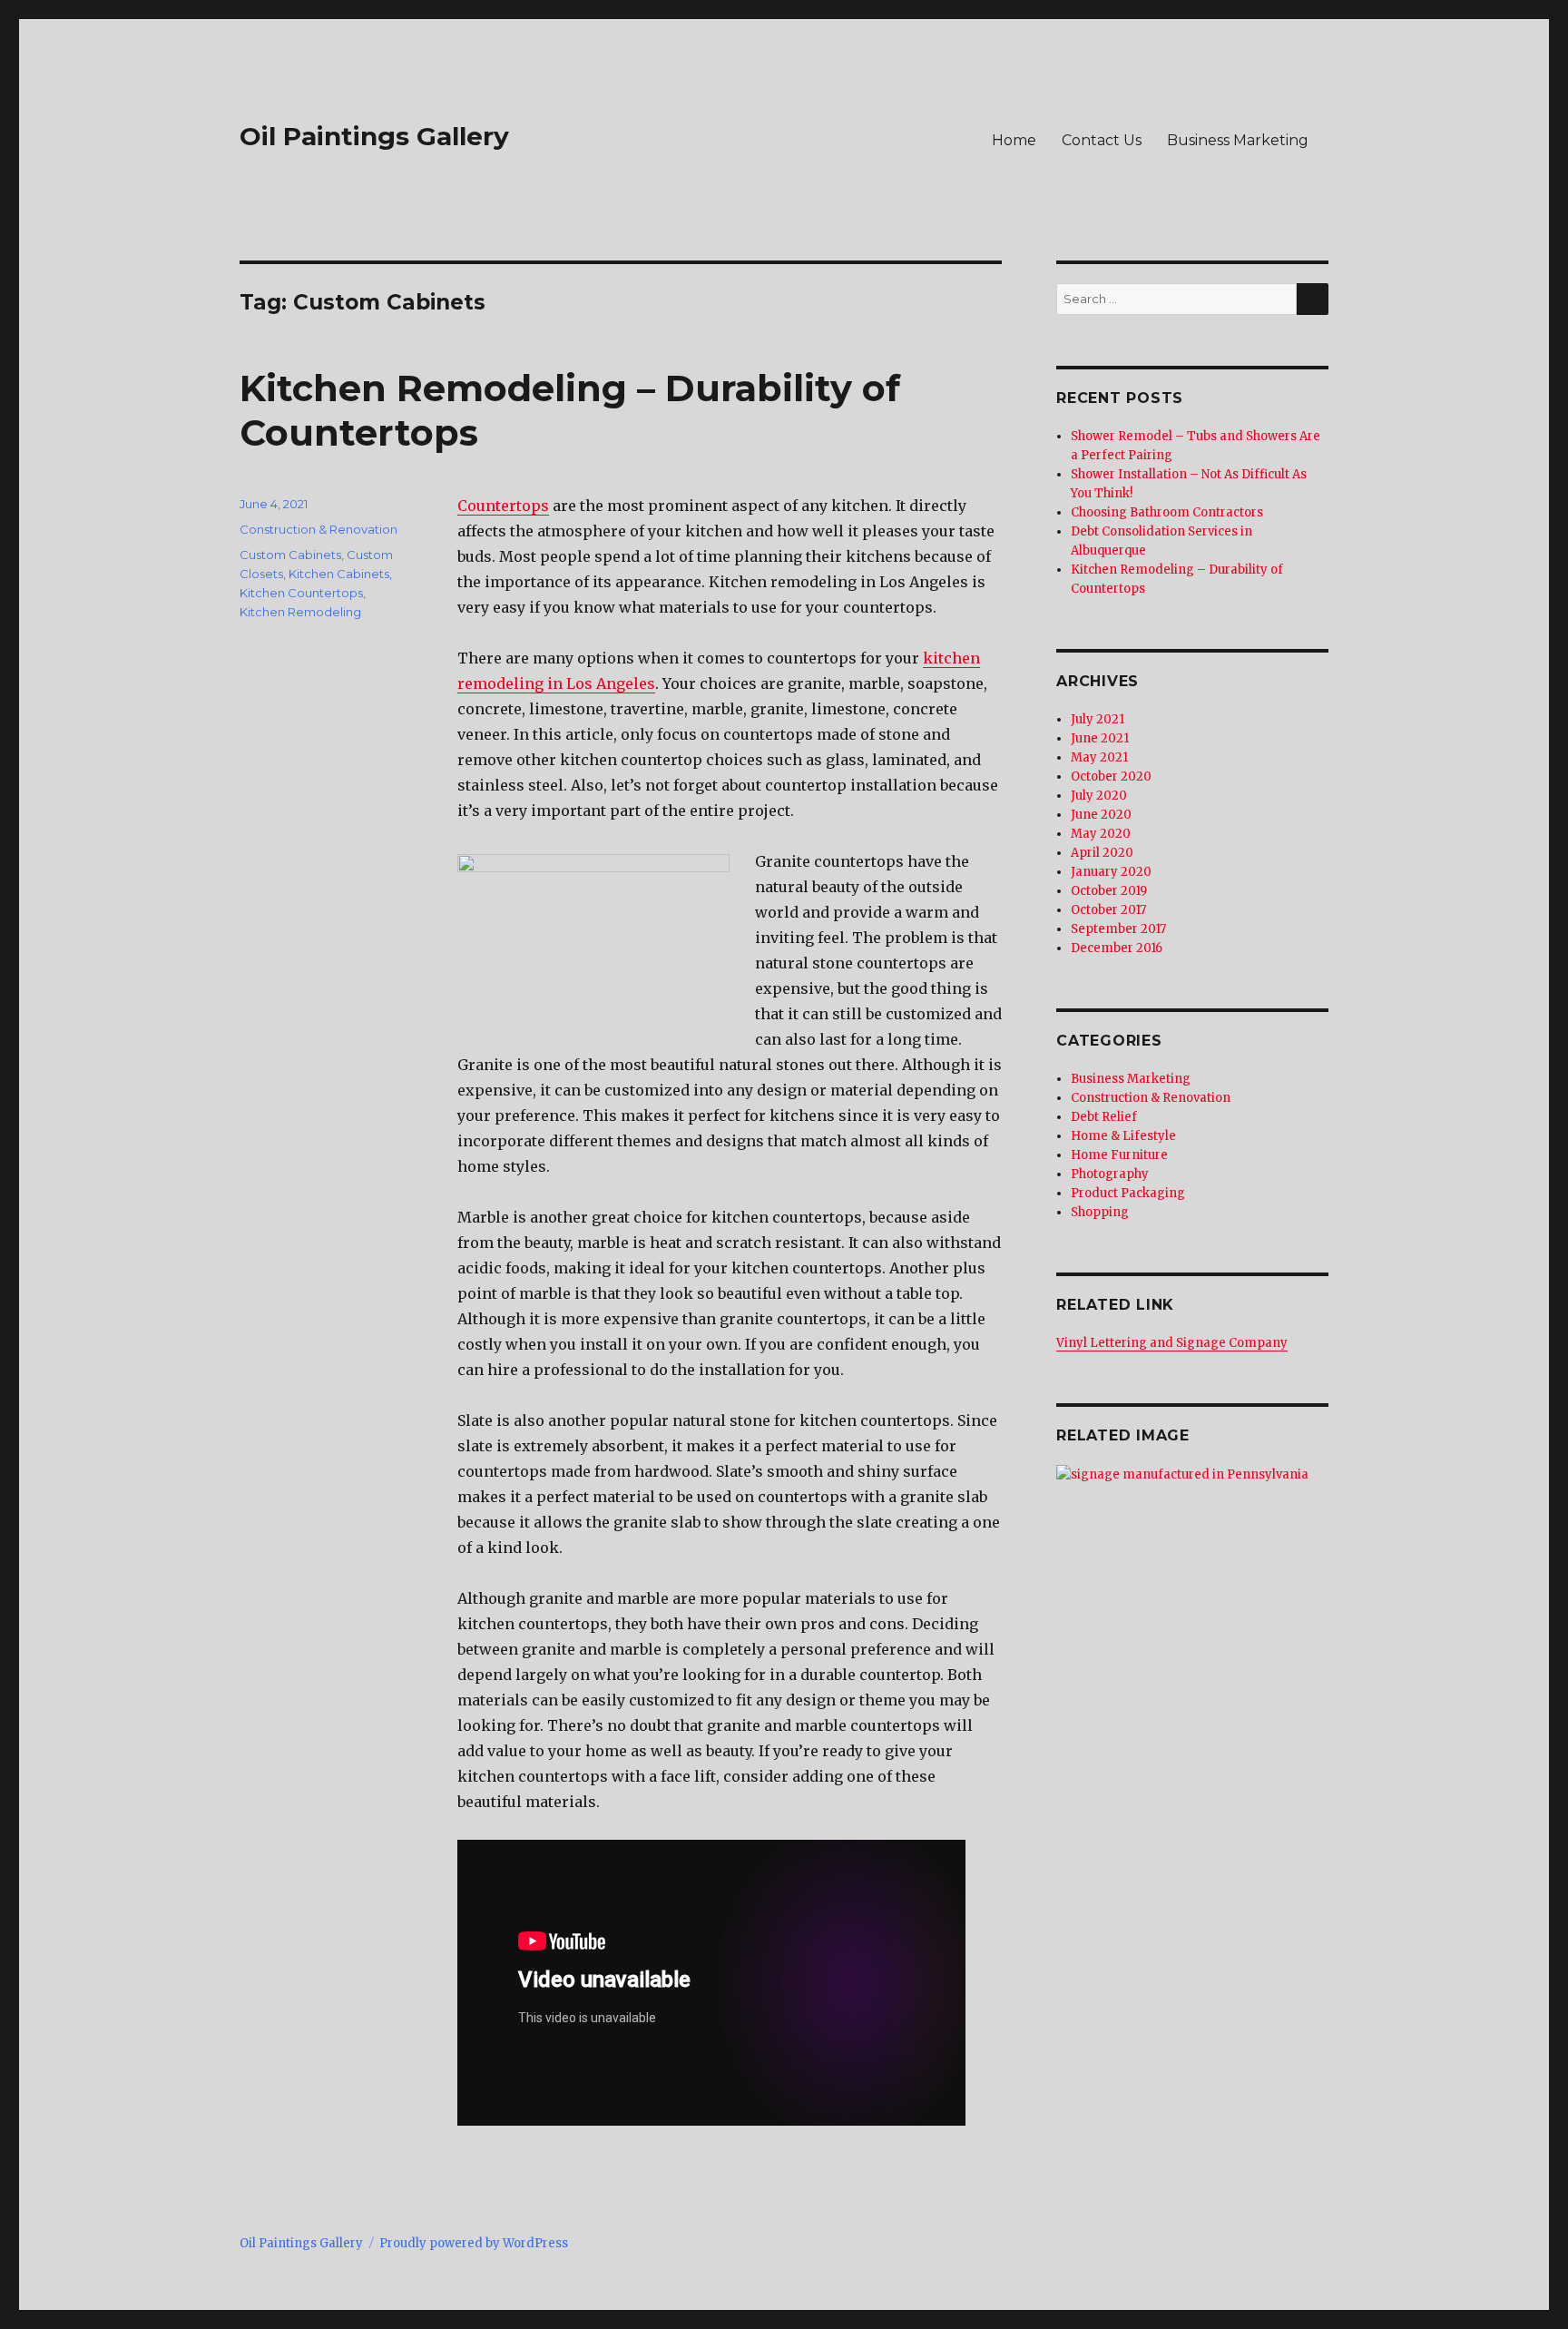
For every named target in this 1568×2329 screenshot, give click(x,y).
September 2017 (1118, 929)
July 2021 (1098, 719)
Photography (1110, 1174)
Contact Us (1102, 140)
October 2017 (1108, 910)
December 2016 (1117, 948)
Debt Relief (1104, 1117)
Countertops (503, 506)
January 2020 (1111, 872)
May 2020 (1101, 834)
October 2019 (1109, 891)
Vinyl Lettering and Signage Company (1172, 1343)
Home (1014, 140)
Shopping (1100, 1212)
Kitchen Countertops (301, 593)
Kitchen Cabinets (339, 574)
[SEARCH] (1313, 299)
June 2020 (1101, 815)
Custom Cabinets (290, 555)
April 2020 (1102, 853)
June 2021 (1100, 738)
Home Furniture (1119, 1155)
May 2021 (1099, 757)
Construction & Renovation (318, 529)
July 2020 (1099, 796)
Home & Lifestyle (1123, 1136)
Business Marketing (1238, 140)
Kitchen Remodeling (300, 612)
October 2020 (1111, 776)
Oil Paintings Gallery (374, 136)
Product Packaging (1128, 1193)
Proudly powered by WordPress (474, 2243)
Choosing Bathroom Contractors (1167, 512)
